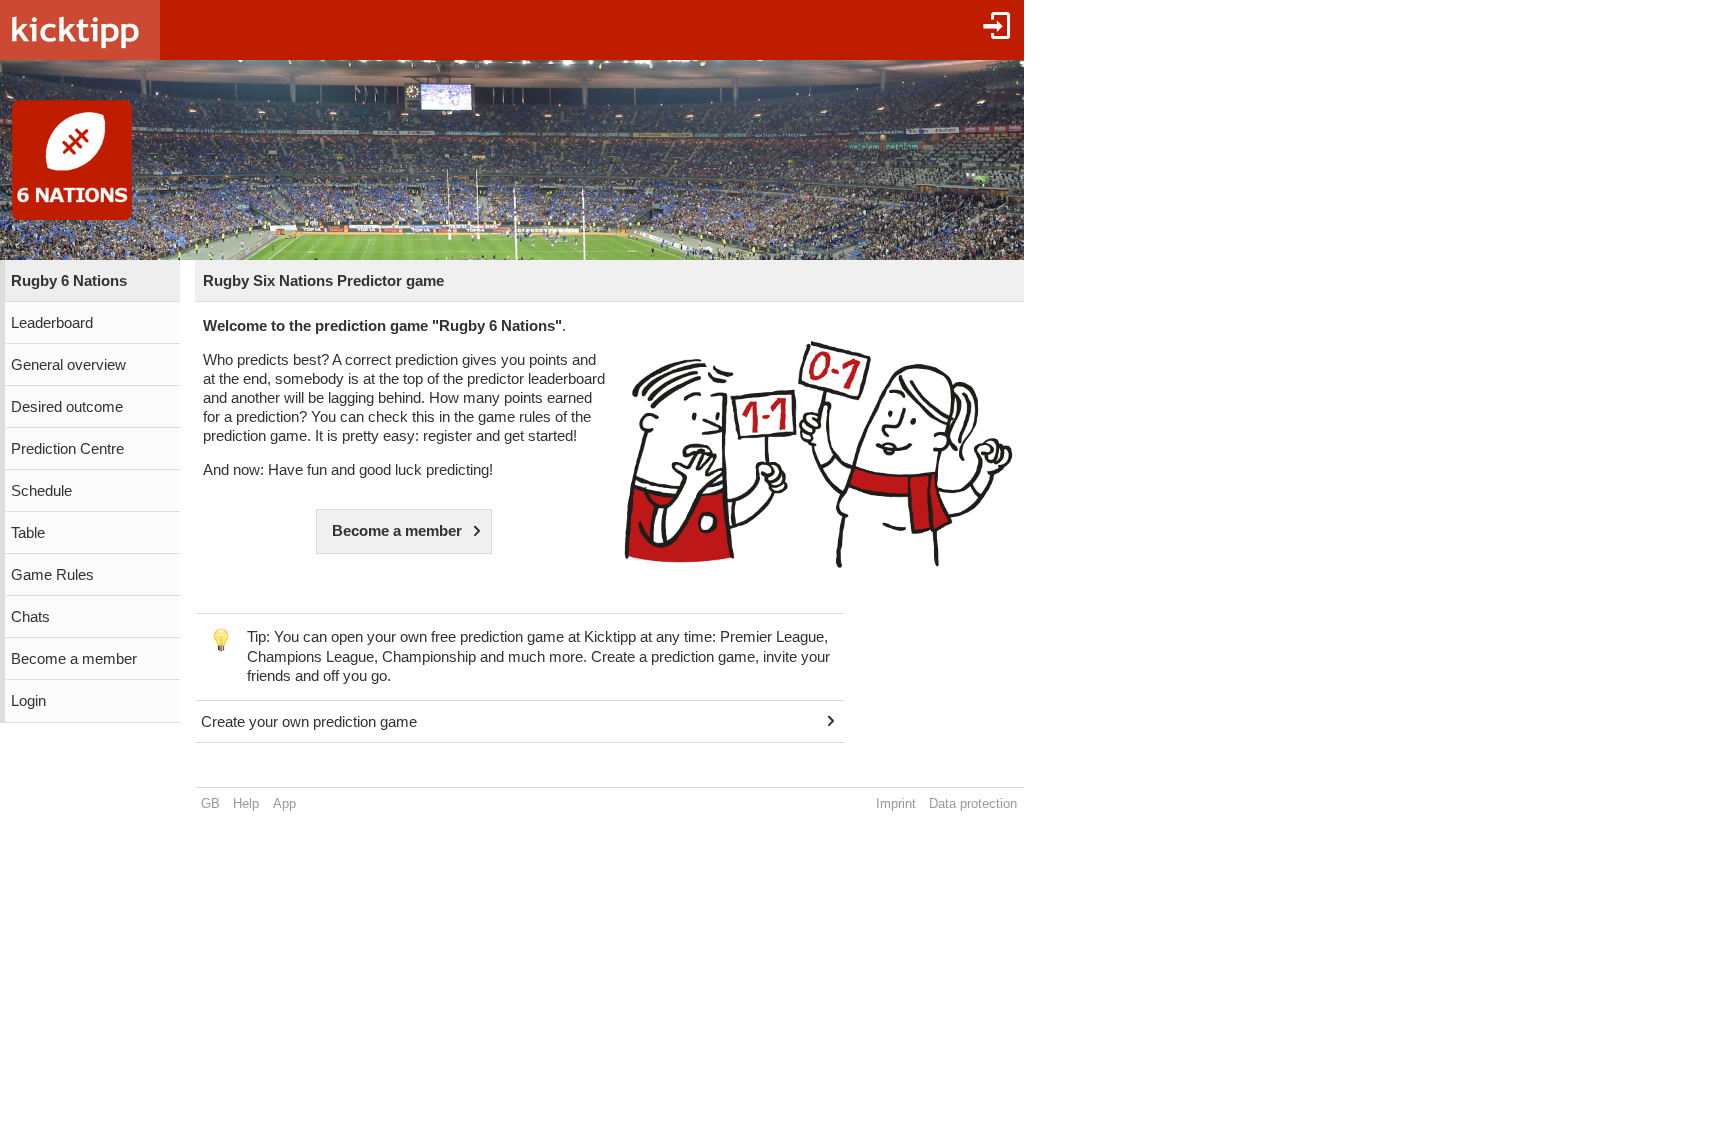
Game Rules (52, 575)
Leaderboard (52, 323)
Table (28, 533)
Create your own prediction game (309, 722)
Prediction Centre (67, 449)
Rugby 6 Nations (69, 281)
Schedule (41, 491)
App (284, 803)
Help (246, 803)
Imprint (896, 803)
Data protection (973, 803)
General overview (68, 365)
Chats (30, 617)
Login (28, 701)
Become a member (74, 659)
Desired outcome (67, 407)
